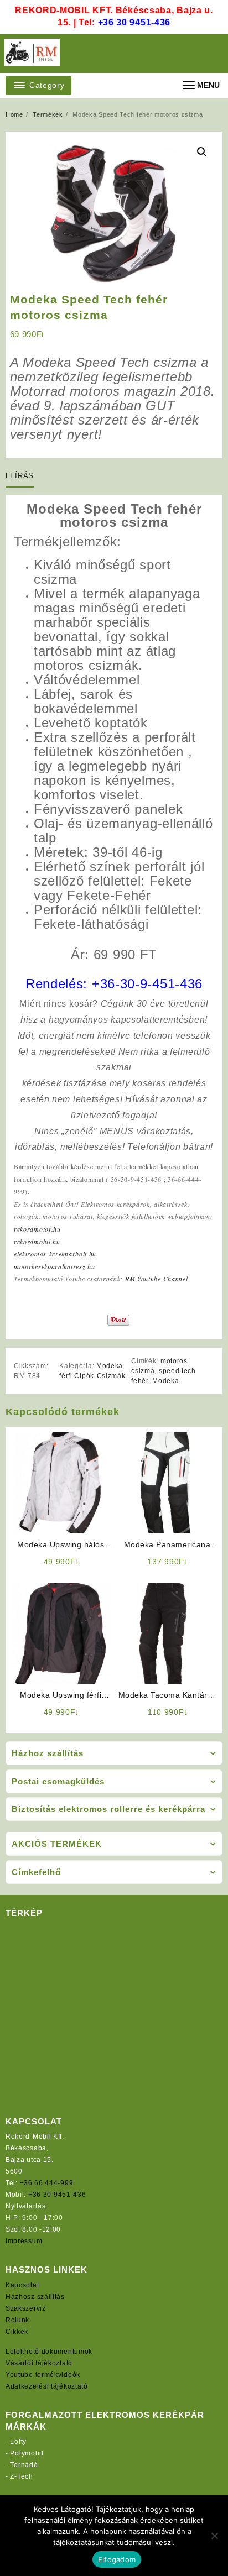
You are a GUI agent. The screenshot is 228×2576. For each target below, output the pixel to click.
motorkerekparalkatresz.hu (55, 1266)
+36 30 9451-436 (134, 22)
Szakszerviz (26, 2308)
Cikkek (17, 2332)
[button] (202, 152)
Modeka (165, 1381)
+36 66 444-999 (47, 2183)
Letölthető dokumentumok (49, 2352)
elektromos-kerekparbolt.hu (55, 1254)
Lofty (18, 2442)
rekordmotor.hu (37, 1229)
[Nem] (214, 2536)
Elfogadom (117, 2559)
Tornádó (24, 2465)
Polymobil (27, 2453)
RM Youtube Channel (157, 1279)
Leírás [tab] (20, 476)
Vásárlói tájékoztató (39, 2363)
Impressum (24, 2241)
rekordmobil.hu (37, 1242)
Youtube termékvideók (43, 2375)
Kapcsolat (22, 2285)
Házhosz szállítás (35, 2297)
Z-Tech (21, 2476)
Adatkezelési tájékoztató (47, 2386)
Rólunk (17, 2320)
